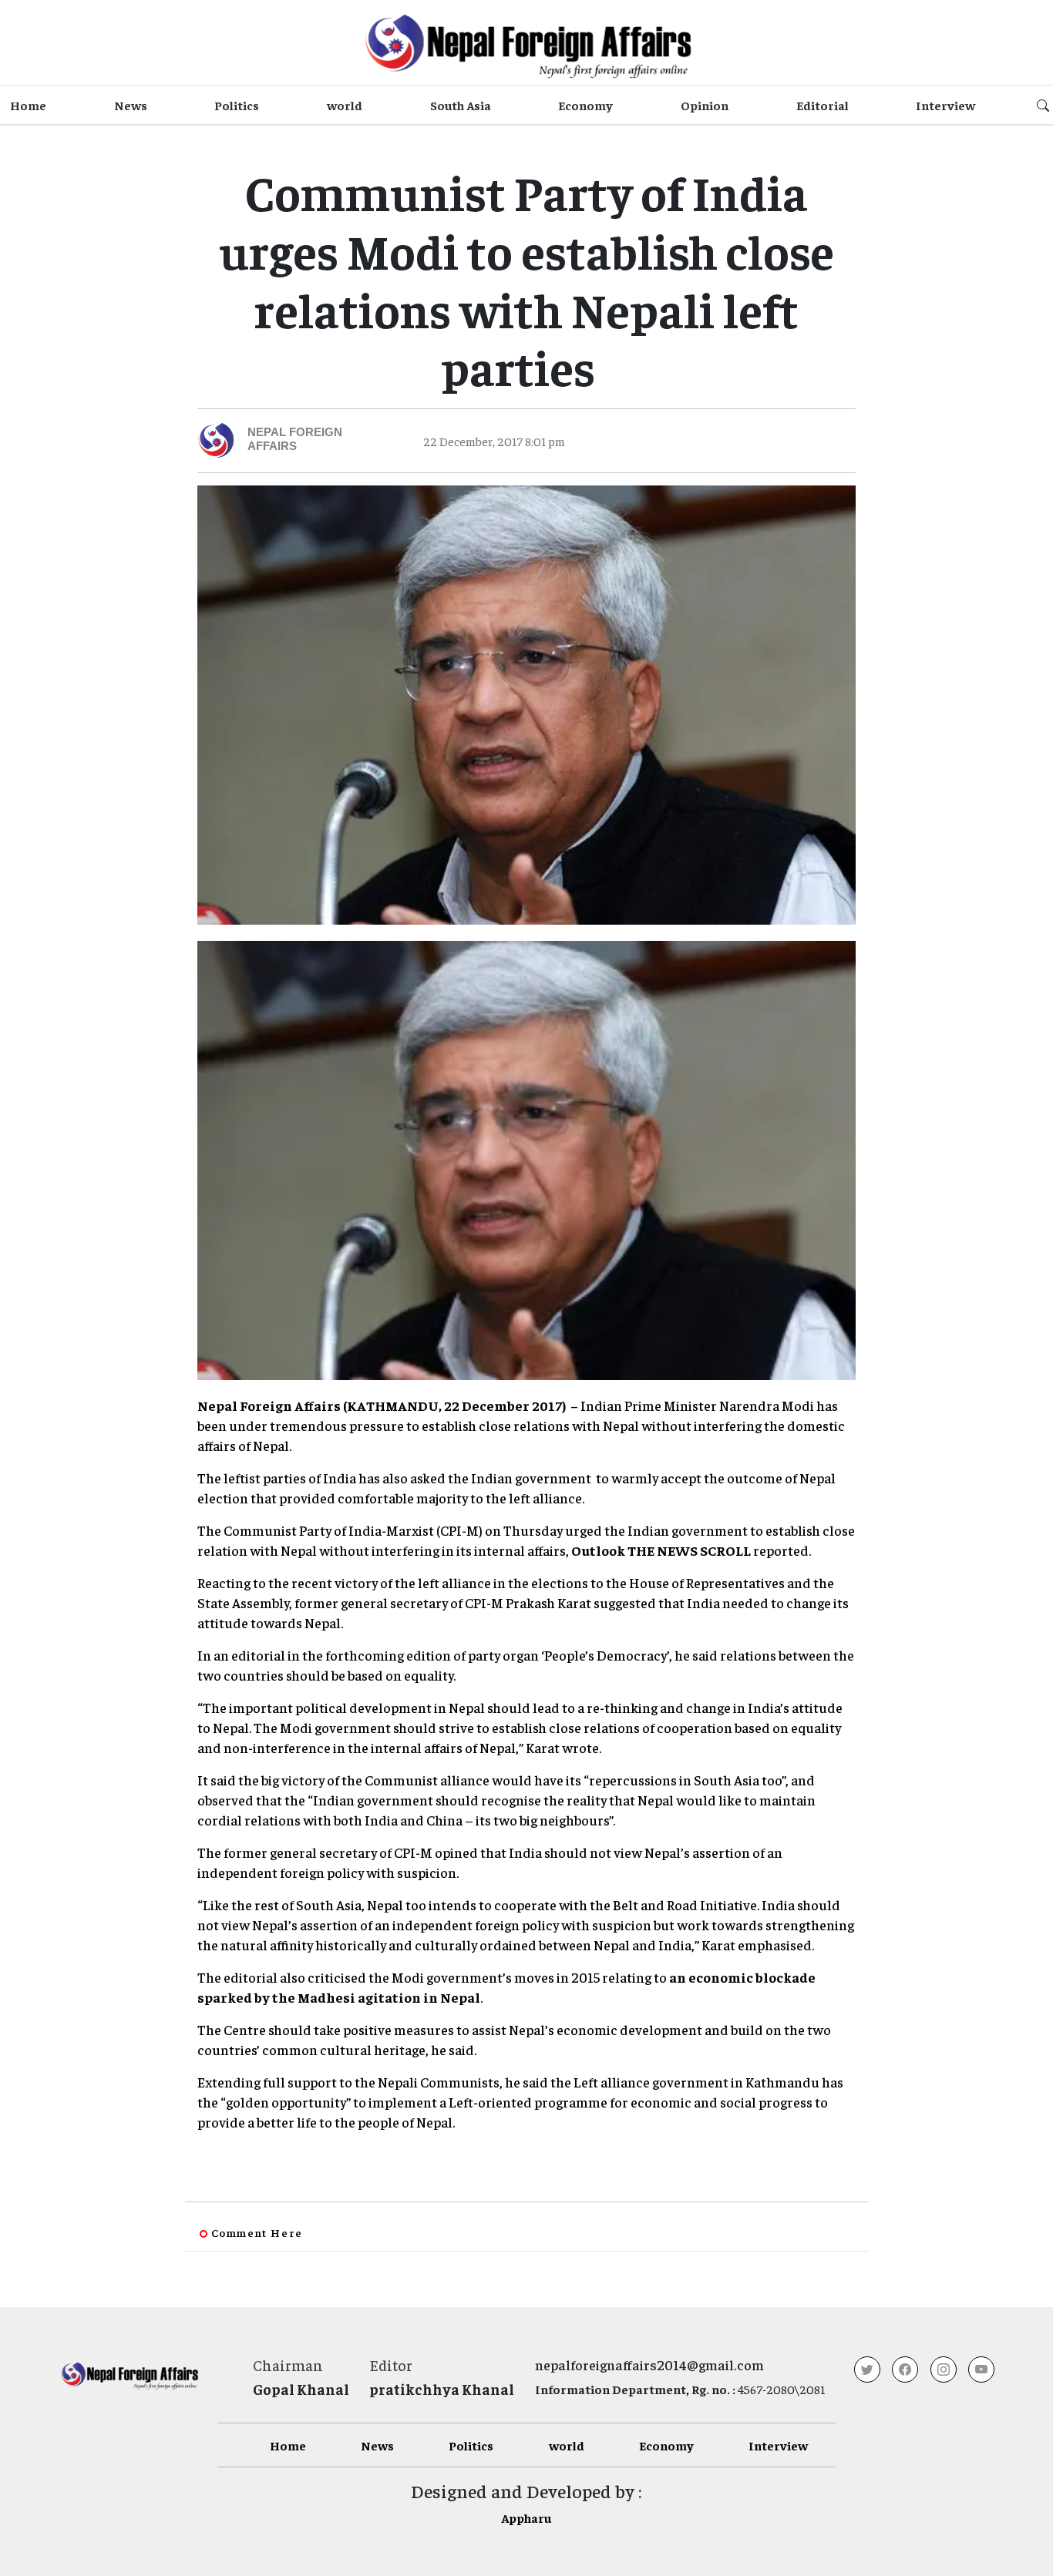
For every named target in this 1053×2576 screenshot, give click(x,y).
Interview (945, 105)
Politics (237, 105)
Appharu (526, 2517)
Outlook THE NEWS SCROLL (661, 1550)
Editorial (823, 105)
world (345, 105)
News (131, 105)
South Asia (461, 105)
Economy (585, 105)
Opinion (705, 105)
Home (28, 105)
